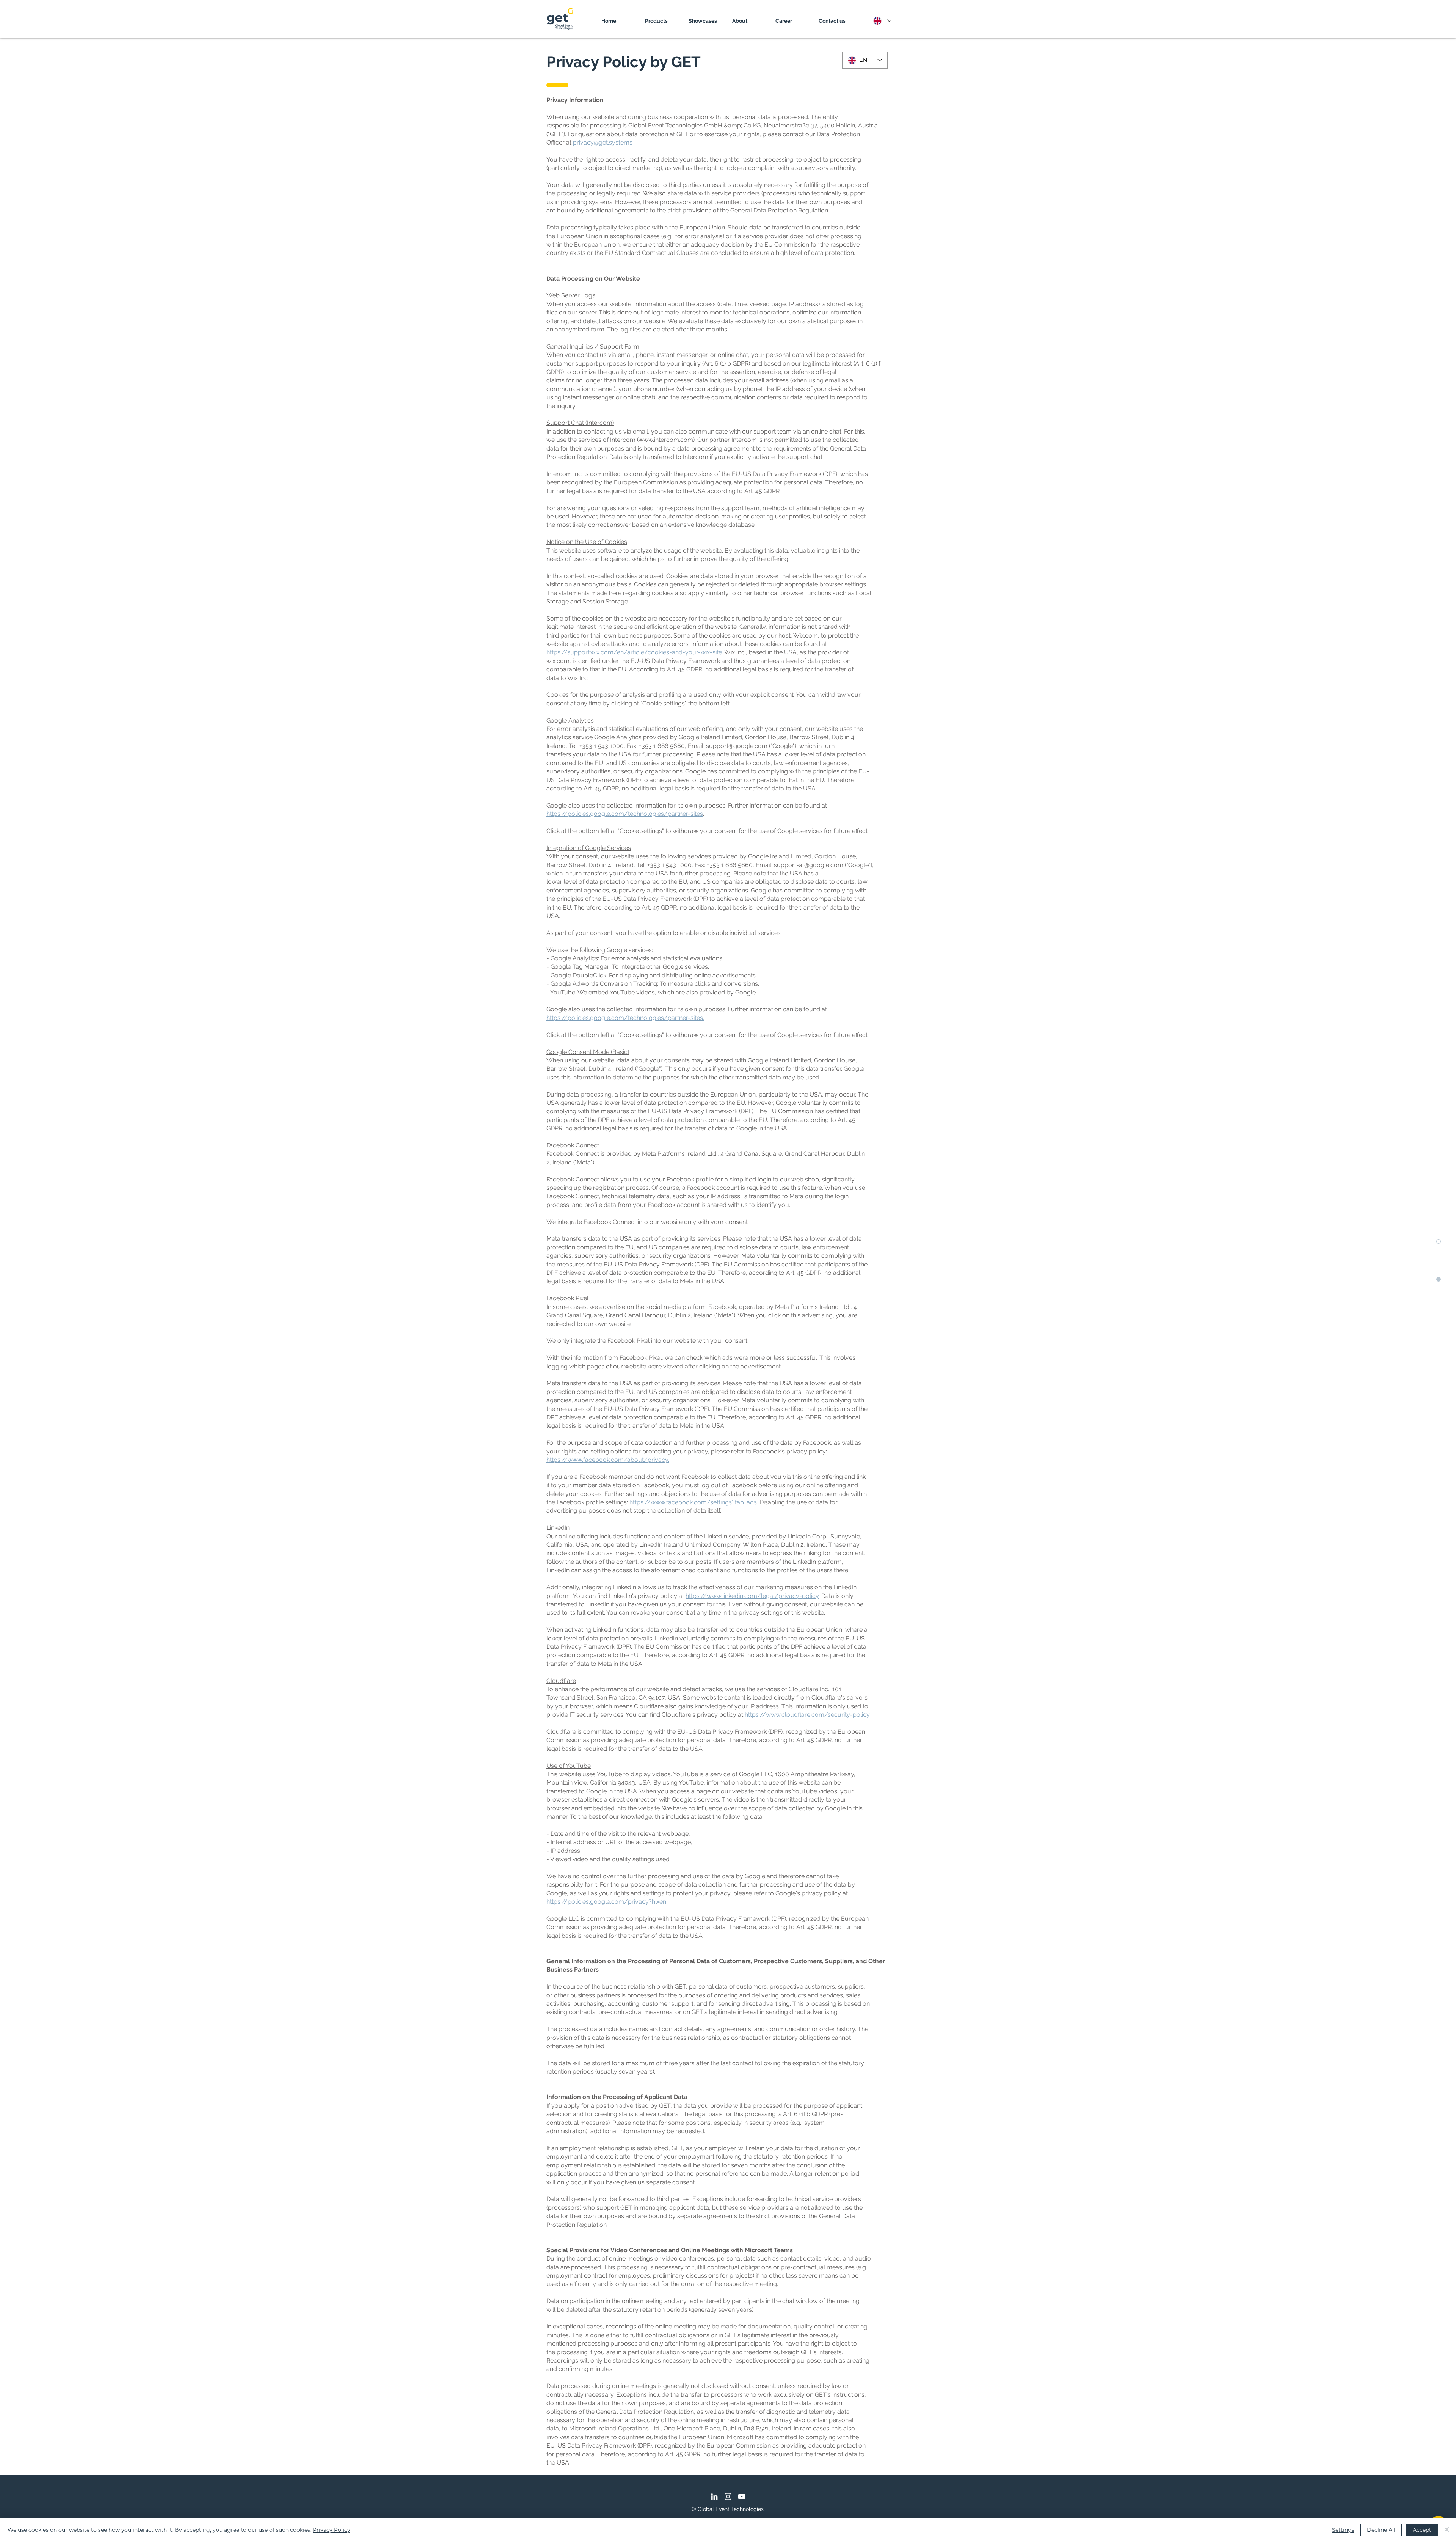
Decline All (1381, 2530)
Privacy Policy (332, 2530)
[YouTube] (742, 2496)
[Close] (1447, 2530)
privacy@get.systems (603, 142)
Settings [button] (1343, 2530)
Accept (1422, 2530)
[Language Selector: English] (882, 21)
